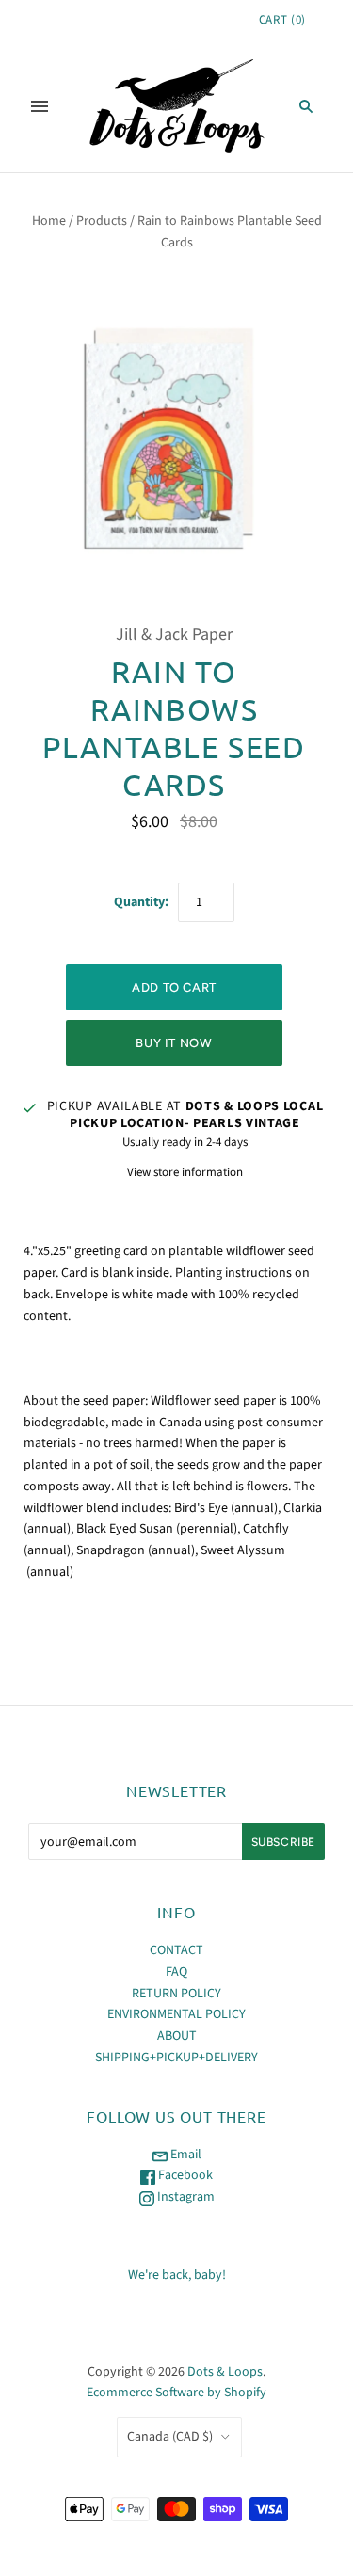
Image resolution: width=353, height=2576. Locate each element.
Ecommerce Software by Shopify (176, 2393)
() (282, 20)
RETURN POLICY (176, 1994)
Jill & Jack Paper (174, 635)
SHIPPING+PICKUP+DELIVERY (176, 2058)
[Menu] (40, 106)
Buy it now (174, 1043)
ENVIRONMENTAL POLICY (176, 2014)
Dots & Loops (225, 2372)
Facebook (184, 2175)
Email (185, 2155)
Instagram (185, 2197)
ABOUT (177, 2036)
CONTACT (176, 1950)
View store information (185, 1172)
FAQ (176, 1972)
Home (49, 221)
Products (102, 221)
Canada (170, 2437)
